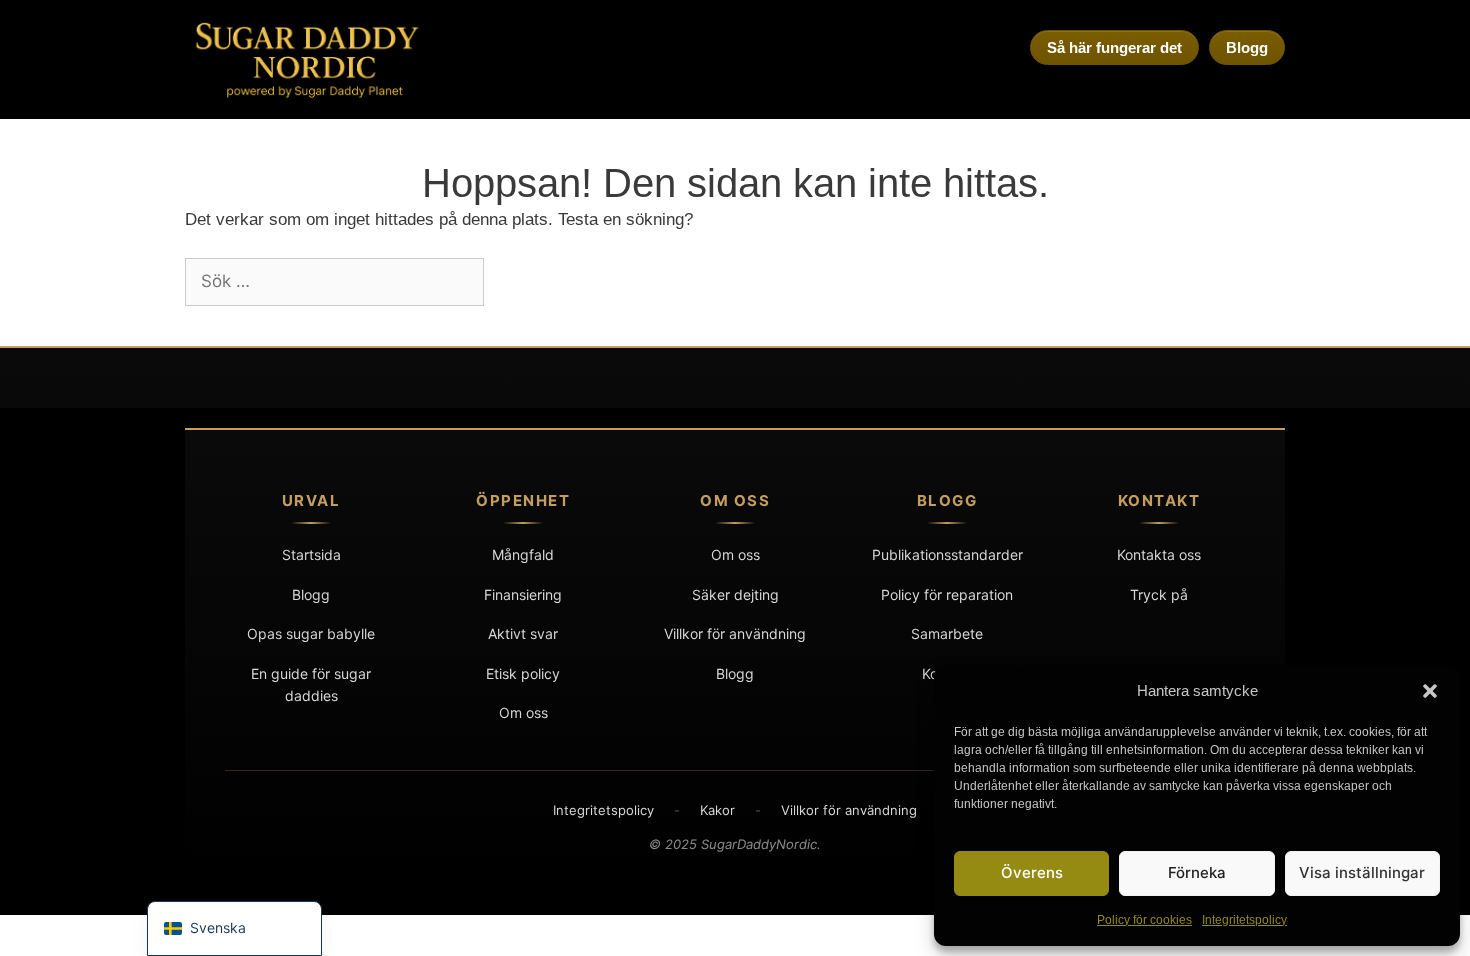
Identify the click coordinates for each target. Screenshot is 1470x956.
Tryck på (1159, 594)
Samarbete (947, 633)
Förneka (1197, 872)
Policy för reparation (947, 594)
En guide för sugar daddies (311, 684)
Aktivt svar (523, 633)
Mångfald (523, 554)
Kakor (717, 810)
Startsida (311, 554)
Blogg (1247, 47)
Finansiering (523, 594)
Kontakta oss (1159, 554)
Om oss (523, 712)
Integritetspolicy (1244, 920)
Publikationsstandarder (947, 554)
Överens (1032, 872)
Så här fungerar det (1114, 47)
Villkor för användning (735, 633)
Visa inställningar (1362, 872)
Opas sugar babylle (311, 633)
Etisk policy (523, 673)
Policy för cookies (1144, 920)
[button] (1430, 691)
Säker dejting (735, 594)
